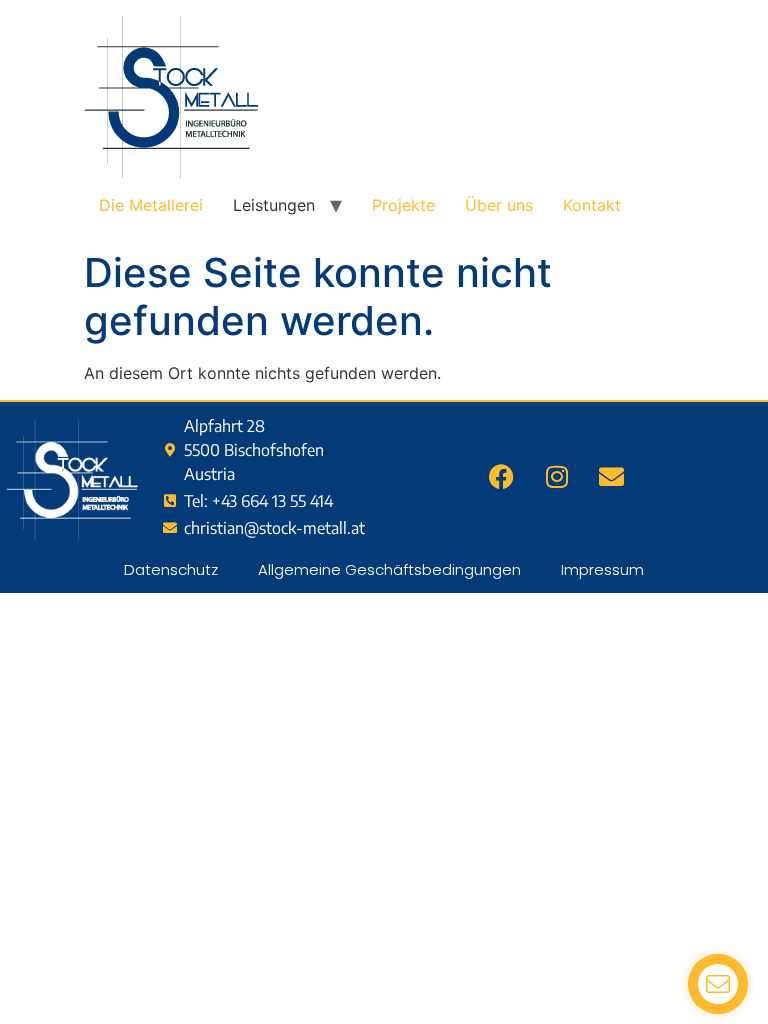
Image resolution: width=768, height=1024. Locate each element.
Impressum (602, 569)
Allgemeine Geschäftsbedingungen (389, 569)
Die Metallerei (151, 205)
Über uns (499, 205)
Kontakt (592, 205)
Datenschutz (171, 569)
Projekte (403, 205)
